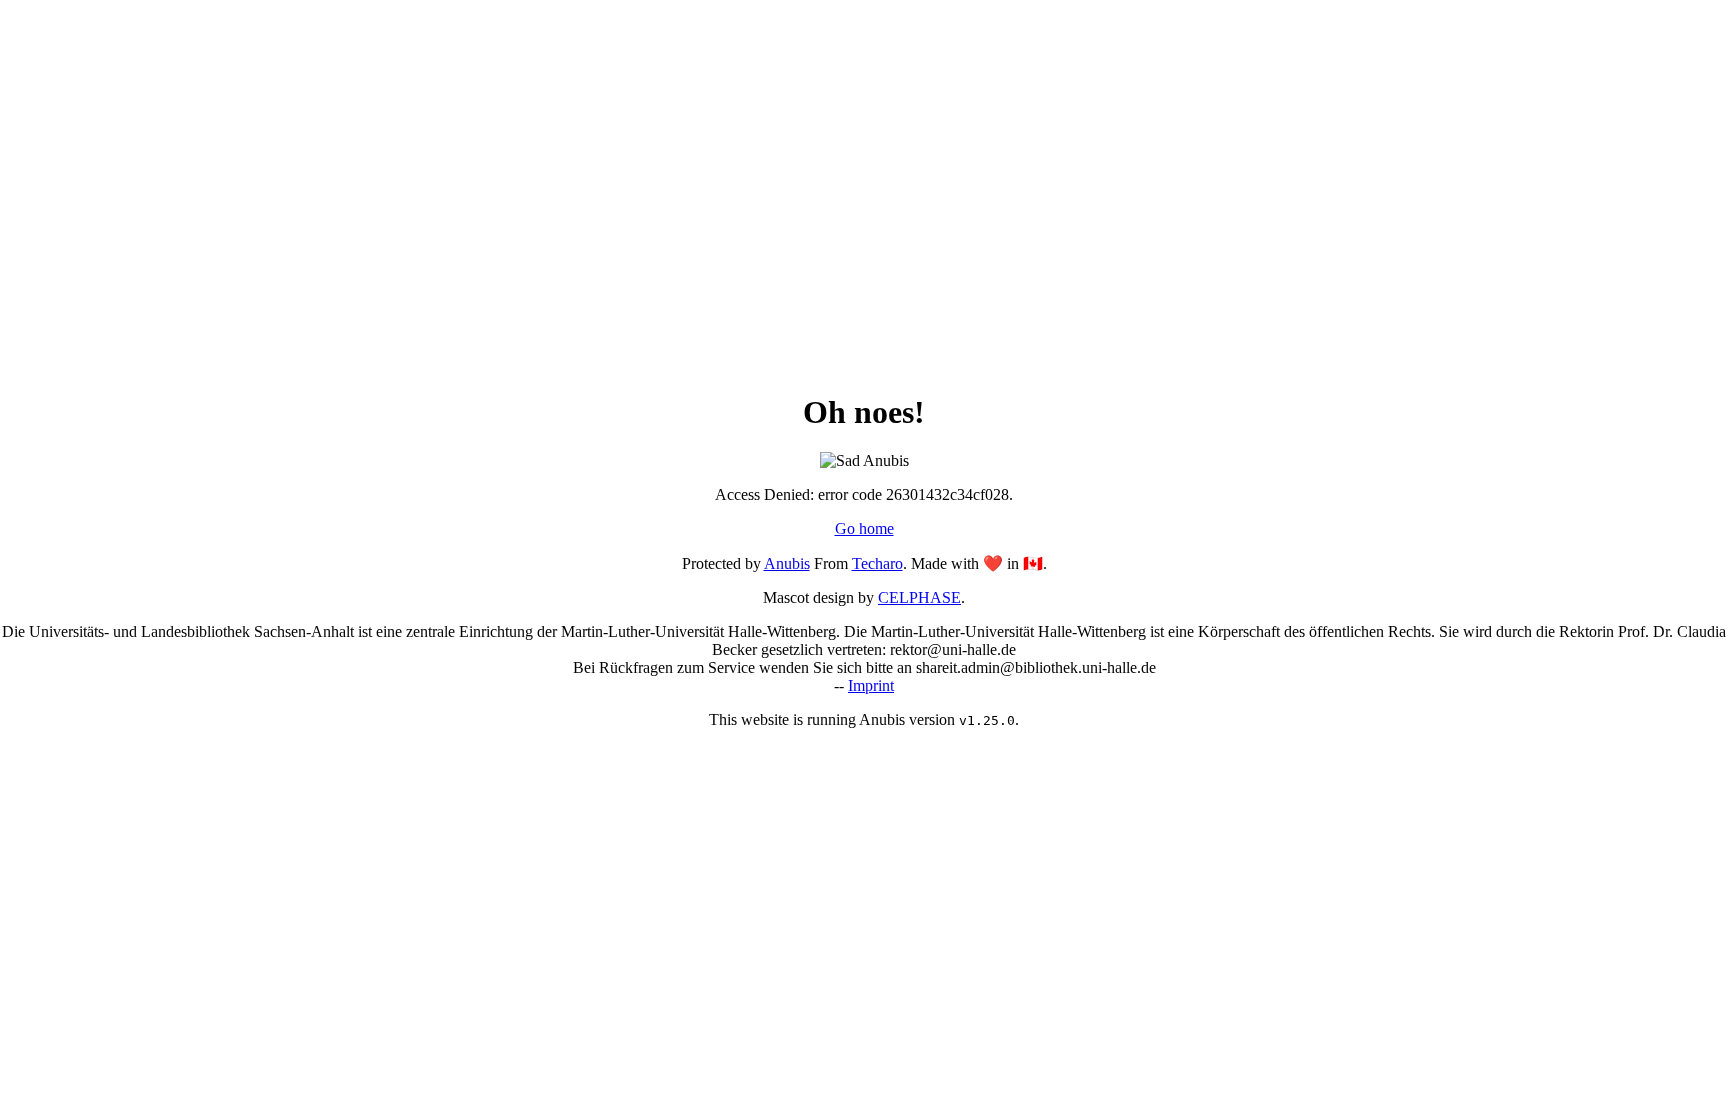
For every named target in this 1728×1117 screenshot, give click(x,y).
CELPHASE (919, 597)
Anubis (787, 563)
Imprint (871, 685)
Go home (864, 528)
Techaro (877, 563)
